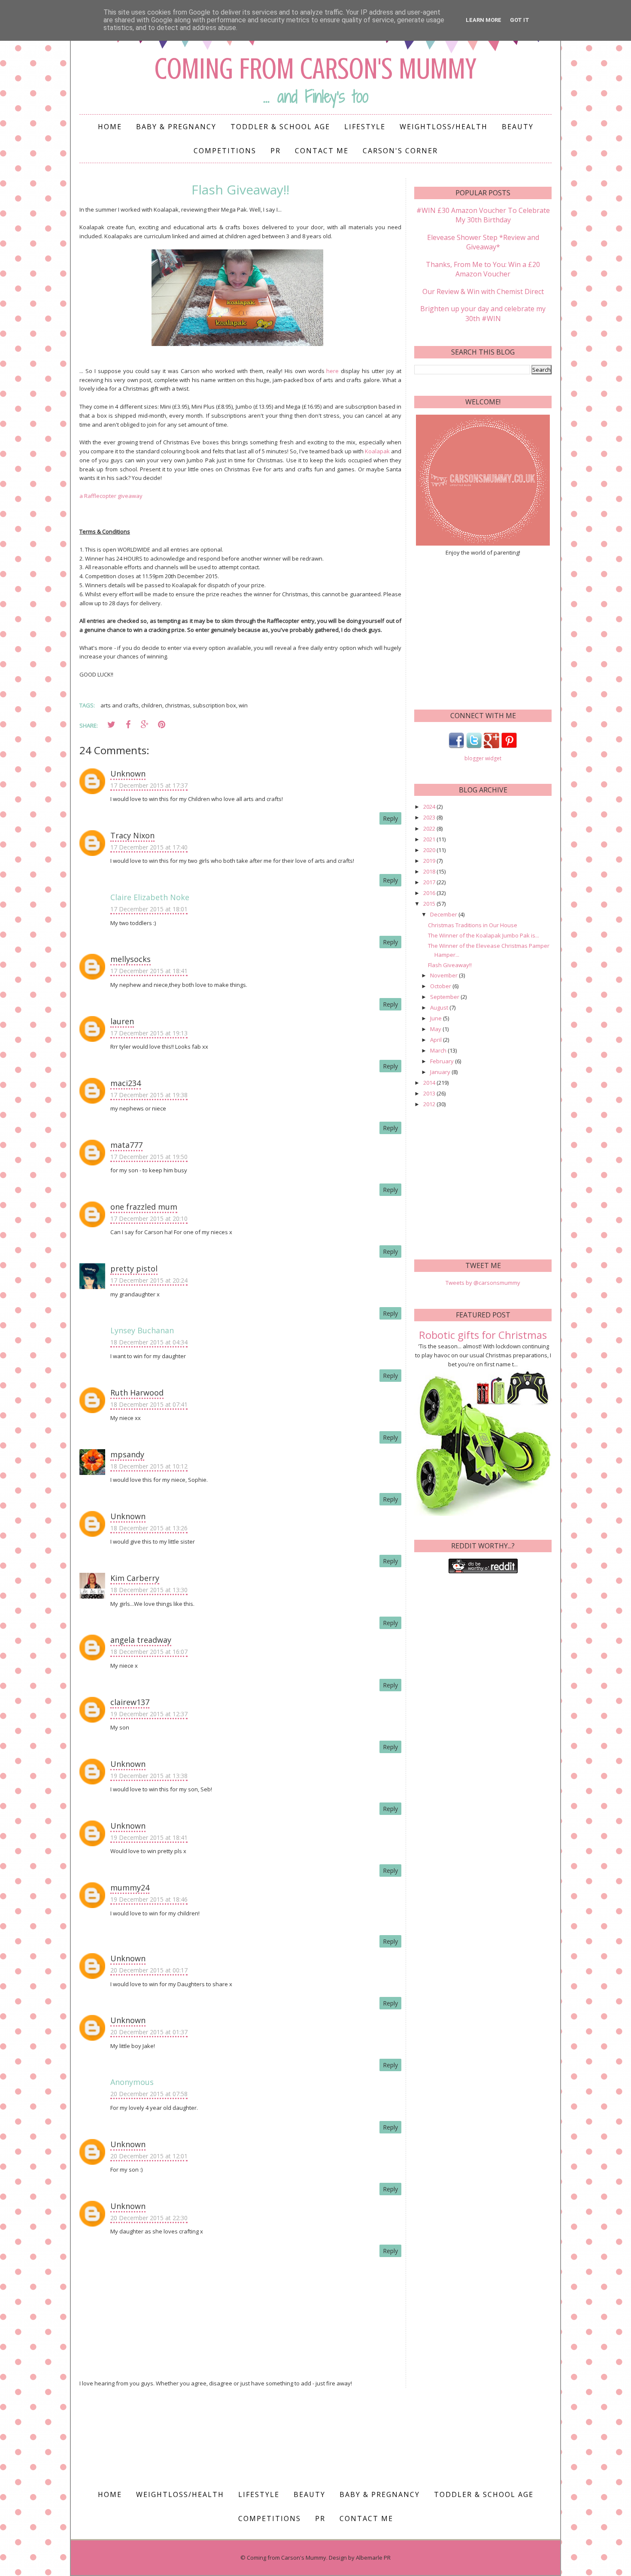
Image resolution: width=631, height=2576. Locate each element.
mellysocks (130, 959)
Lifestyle (365, 127)
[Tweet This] (111, 725)
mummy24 (130, 1887)
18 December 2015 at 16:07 (149, 1652)
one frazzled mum (144, 1207)
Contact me (322, 151)
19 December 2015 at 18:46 (149, 1899)
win (243, 705)
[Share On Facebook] (128, 725)
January (441, 1072)
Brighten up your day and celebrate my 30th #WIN (483, 313)
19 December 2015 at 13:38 (149, 1776)
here (332, 371)
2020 (430, 850)
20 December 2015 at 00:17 (149, 1970)
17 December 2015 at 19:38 (149, 1095)
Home (110, 127)
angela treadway (141, 1640)
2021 (430, 839)
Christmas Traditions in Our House (473, 925)
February (443, 1061)
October (441, 986)
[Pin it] (161, 725)
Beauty (518, 127)
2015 (430, 904)
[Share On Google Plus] (145, 725)
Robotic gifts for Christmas (483, 1335)
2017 (430, 882)
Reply (390, 818)
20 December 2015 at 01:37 (149, 2032)
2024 (430, 807)
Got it (520, 20)
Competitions (225, 151)
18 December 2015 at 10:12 (149, 1466)
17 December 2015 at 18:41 (149, 971)
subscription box (214, 705)
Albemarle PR (373, 2558)
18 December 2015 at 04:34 (149, 1342)
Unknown (128, 774)
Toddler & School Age (280, 127)
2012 (430, 1104)
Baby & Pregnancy (176, 127)
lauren (122, 1021)
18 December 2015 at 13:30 (149, 1590)
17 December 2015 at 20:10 (149, 1218)
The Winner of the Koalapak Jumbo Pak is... (484, 935)
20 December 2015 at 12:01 (149, 2156)
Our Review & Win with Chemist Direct (483, 291)
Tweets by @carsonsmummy (483, 1283)
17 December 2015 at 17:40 (149, 847)
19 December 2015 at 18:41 (149, 1837)
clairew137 (130, 1702)
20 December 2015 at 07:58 (149, 2094)
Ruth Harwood (137, 1393)
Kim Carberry (135, 1578)
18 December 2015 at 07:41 (149, 1404)
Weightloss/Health (444, 127)
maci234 (126, 1083)
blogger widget (483, 758)
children (152, 705)
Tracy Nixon (132, 835)
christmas (177, 705)
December (444, 914)
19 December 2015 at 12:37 (149, 1714)
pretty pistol (134, 1268)
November (444, 975)
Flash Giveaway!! (450, 965)
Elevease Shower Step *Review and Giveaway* (483, 242)
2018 (430, 871)
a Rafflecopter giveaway (111, 496)
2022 (430, 828)
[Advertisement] (483, 632)
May (436, 1029)
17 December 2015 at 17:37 (149, 785)
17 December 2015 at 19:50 (149, 1157)
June (437, 1018)
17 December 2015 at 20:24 (149, 1280)
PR (276, 151)
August (440, 1007)
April (437, 1040)
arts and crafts (120, 705)
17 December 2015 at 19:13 (149, 1033)
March (439, 1050)
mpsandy (127, 1454)
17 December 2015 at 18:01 (149, 909)
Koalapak (377, 451)
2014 (430, 1083)
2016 (430, 893)
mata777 (126, 1145)
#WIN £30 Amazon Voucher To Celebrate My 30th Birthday (483, 215)
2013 (430, 1093)
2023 (430, 817)
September (445, 997)
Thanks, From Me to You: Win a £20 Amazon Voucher (483, 269)
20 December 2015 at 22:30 (149, 2218)
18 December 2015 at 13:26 (149, 1528)
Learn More (484, 20)
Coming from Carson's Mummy (315, 69)
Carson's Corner (400, 151)
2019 (430, 861)
